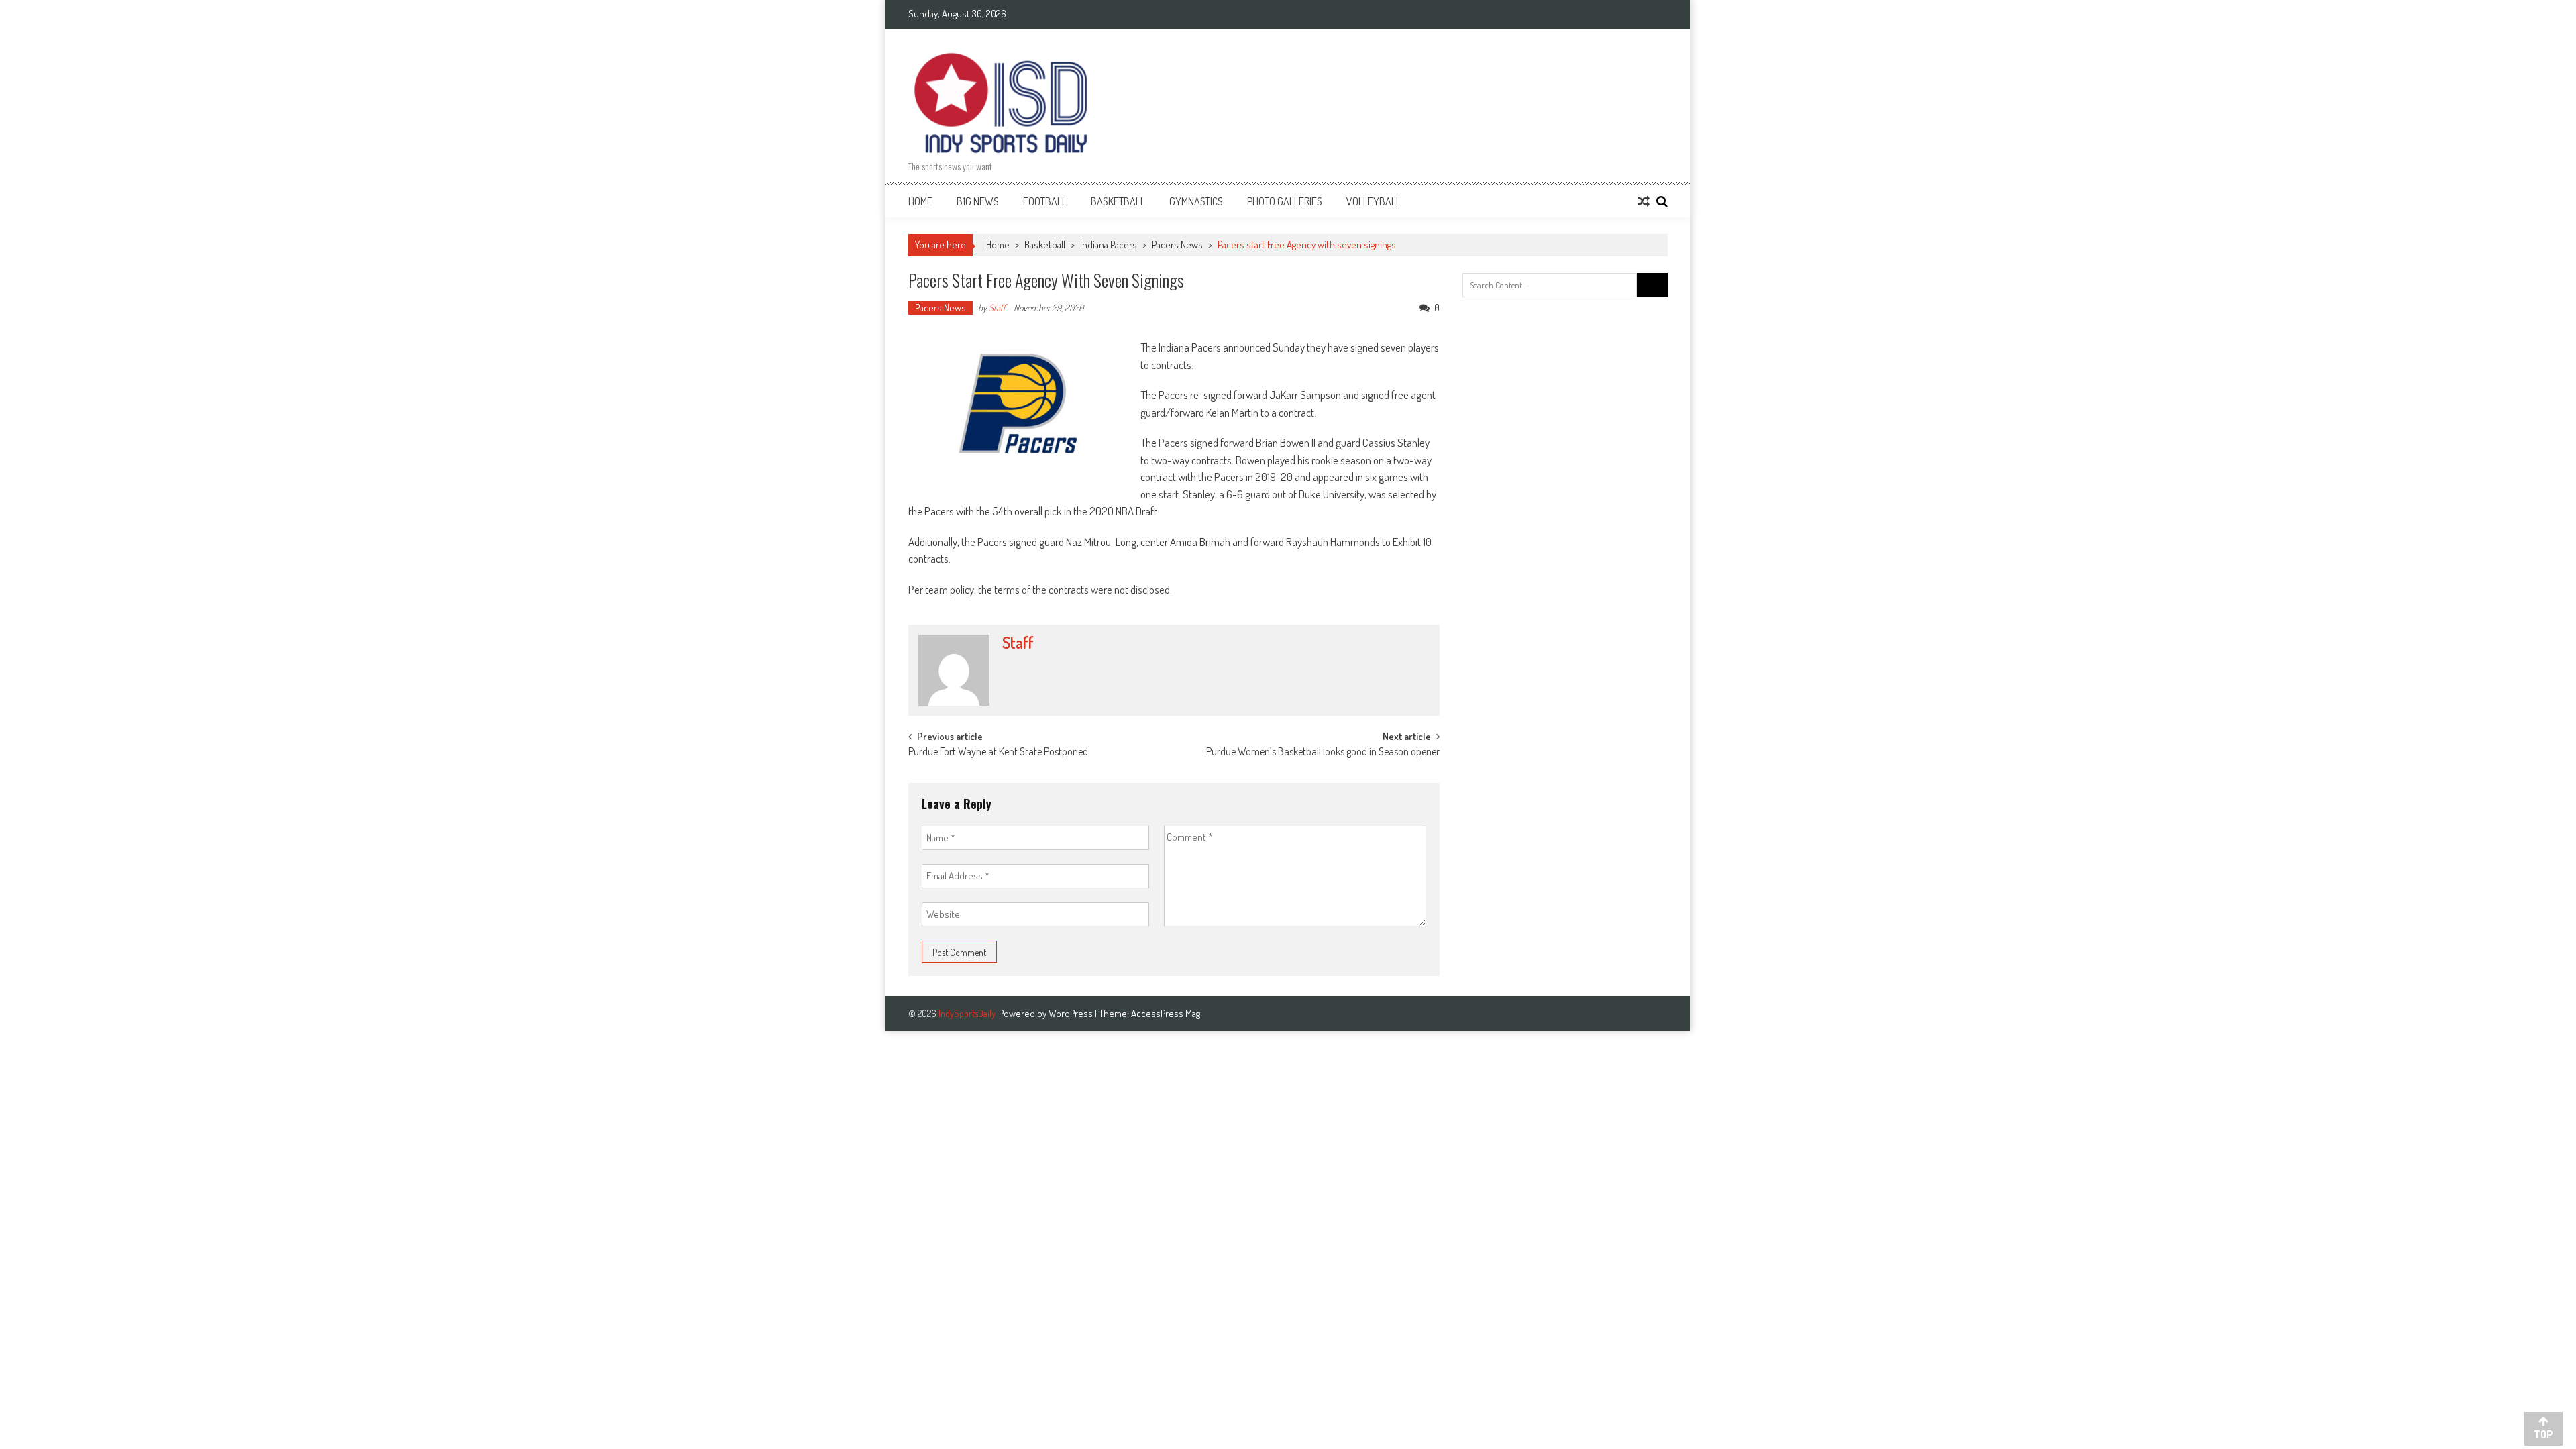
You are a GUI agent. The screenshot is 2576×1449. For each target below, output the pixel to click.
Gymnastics (1196, 201)
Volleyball (1374, 201)
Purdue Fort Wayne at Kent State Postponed (998, 753)
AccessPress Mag (1166, 1013)
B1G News (978, 201)
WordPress (1072, 1013)
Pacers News (1177, 245)
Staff (997, 308)
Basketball (1118, 201)
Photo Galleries (1285, 201)
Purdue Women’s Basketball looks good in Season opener (1323, 753)
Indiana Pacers (1109, 245)
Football (1045, 201)
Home (920, 201)
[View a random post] (1644, 201)
